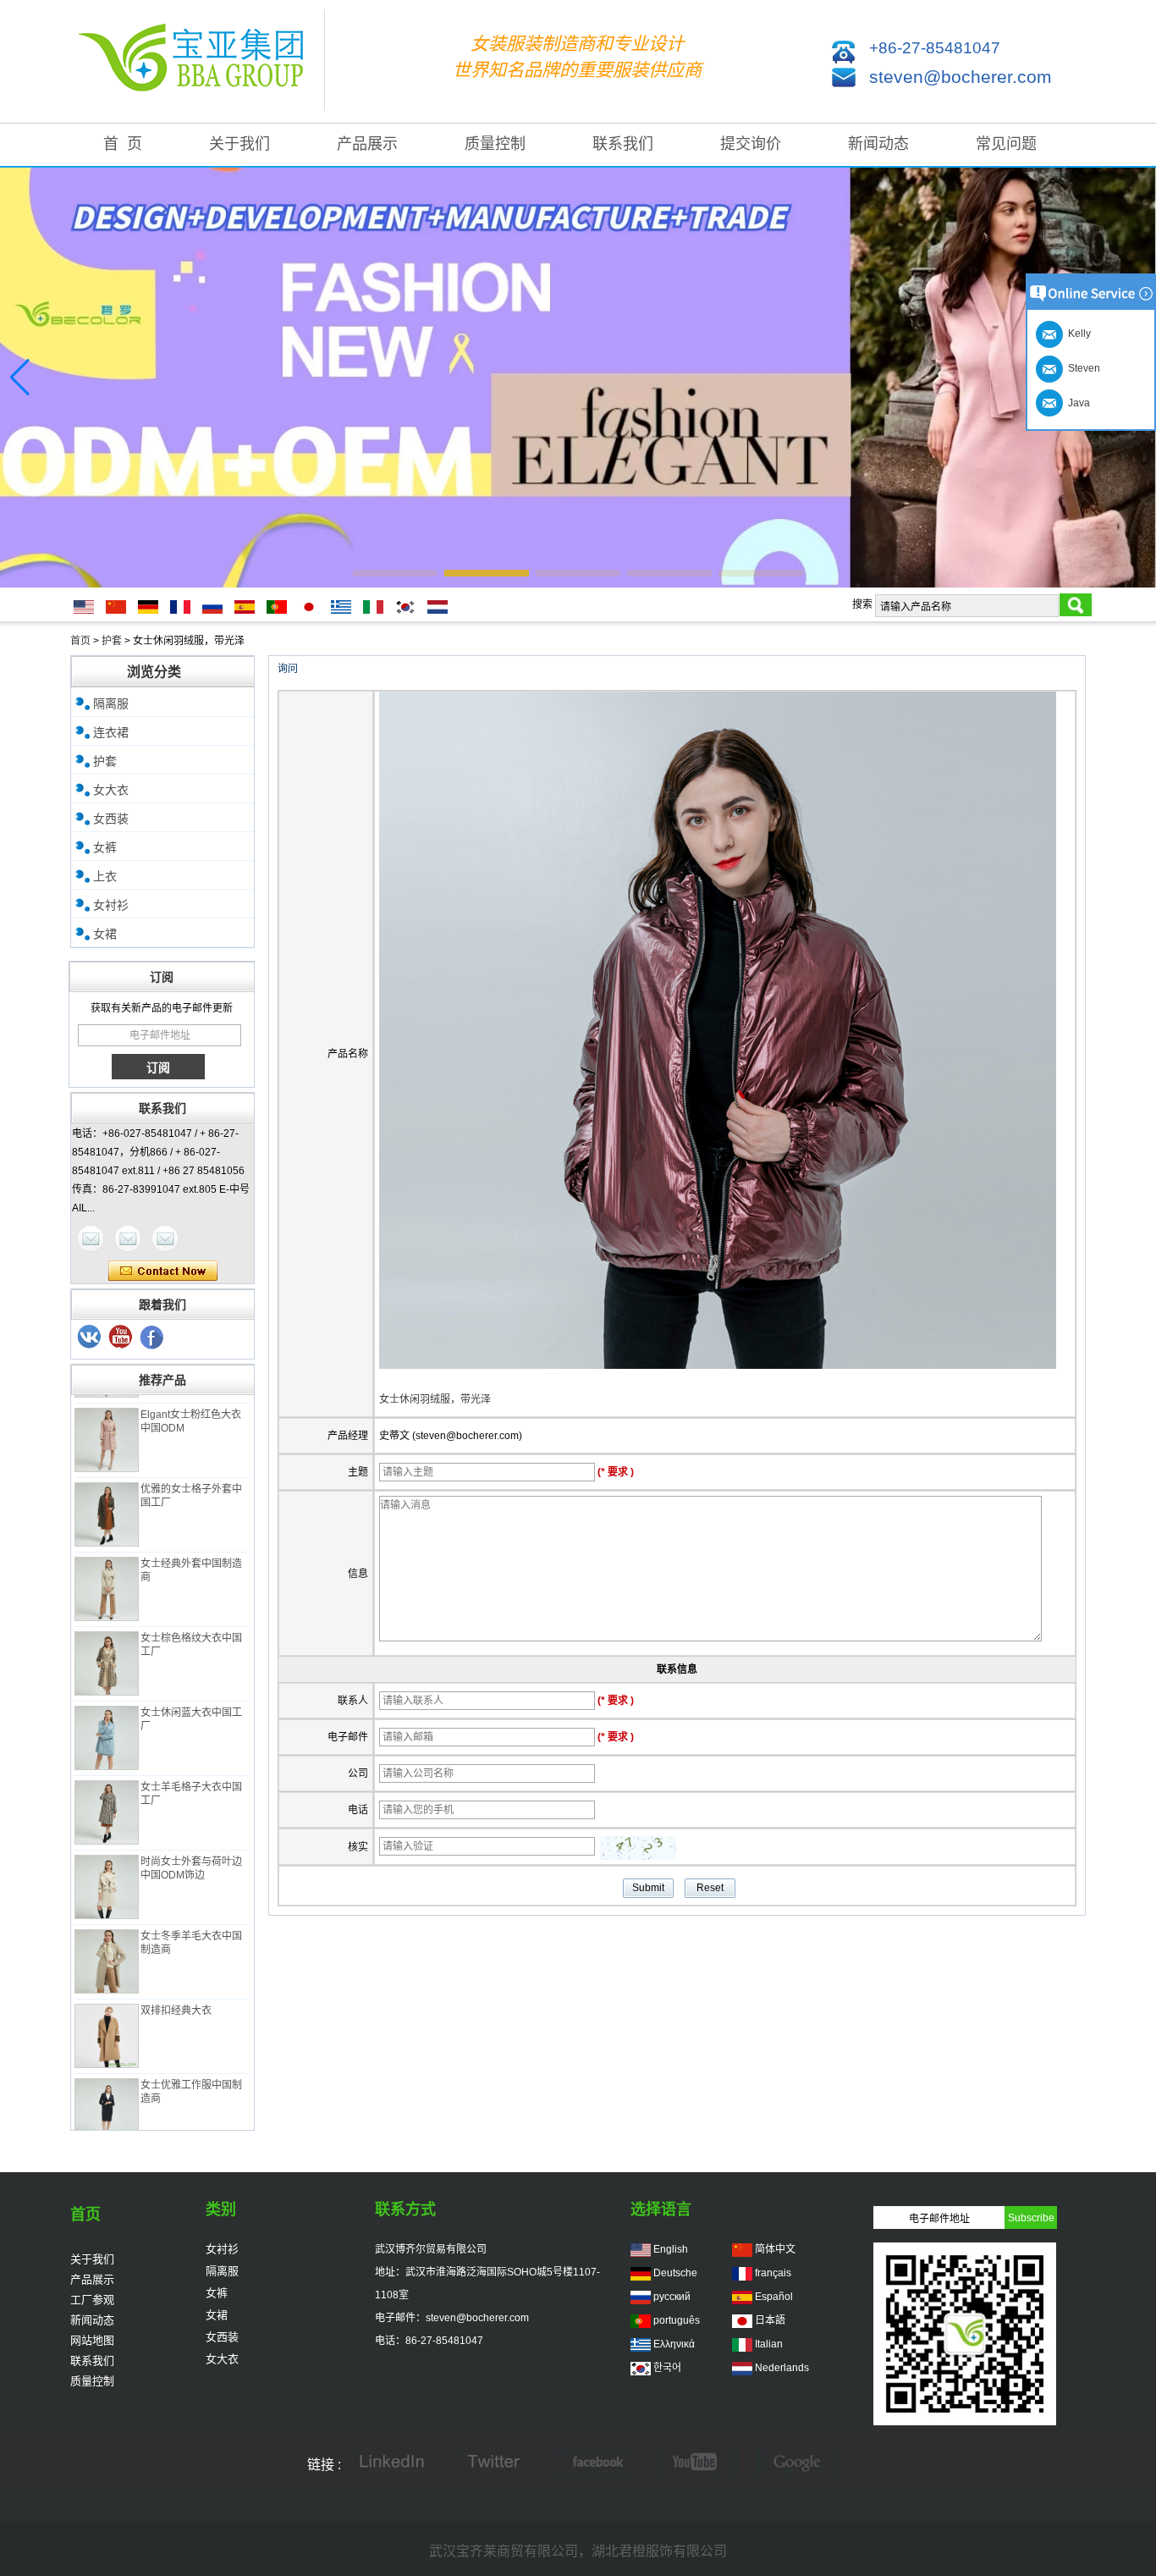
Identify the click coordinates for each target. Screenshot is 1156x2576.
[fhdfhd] (798, 2464)
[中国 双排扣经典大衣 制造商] (107, 2016)
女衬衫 (111, 905)
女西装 (111, 819)
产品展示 (367, 144)
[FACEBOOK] (595, 2464)
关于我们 (239, 144)
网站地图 (92, 2340)
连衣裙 (111, 732)
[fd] (696, 2464)
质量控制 (495, 144)
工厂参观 (92, 2300)
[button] (395, 573)
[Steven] (128, 1238)
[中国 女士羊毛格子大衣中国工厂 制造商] (107, 1792)
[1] (152, 1338)
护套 (112, 641)
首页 (80, 641)
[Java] (91, 1238)
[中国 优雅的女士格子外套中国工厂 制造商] (107, 1494)
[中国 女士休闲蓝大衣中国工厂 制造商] (107, 1718)
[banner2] (578, 378)
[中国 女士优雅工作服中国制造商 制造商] (107, 2090)
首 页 (123, 144)
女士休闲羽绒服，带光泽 (435, 1399)
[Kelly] (165, 1238)
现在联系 (163, 1271)
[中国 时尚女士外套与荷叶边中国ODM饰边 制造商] (107, 1867)
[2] (121, 1338)
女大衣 (111, 790)
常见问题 (1006, 144)
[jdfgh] (392, 2464)
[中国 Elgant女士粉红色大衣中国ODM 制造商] (107, 1420)
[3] (90, 1338)
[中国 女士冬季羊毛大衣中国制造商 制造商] (107, 1941)
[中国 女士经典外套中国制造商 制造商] (107, 1569)
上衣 (105, 876)
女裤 (105, 847)
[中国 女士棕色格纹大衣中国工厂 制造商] (107, 1643)
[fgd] (493, 2464)
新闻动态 (878, 144)
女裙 (105, 934)
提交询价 (751, 144)
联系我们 (623, 144)
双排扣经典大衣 (176, 1990)
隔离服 (111, 703)
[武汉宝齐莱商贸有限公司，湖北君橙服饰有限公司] (197, 61)
